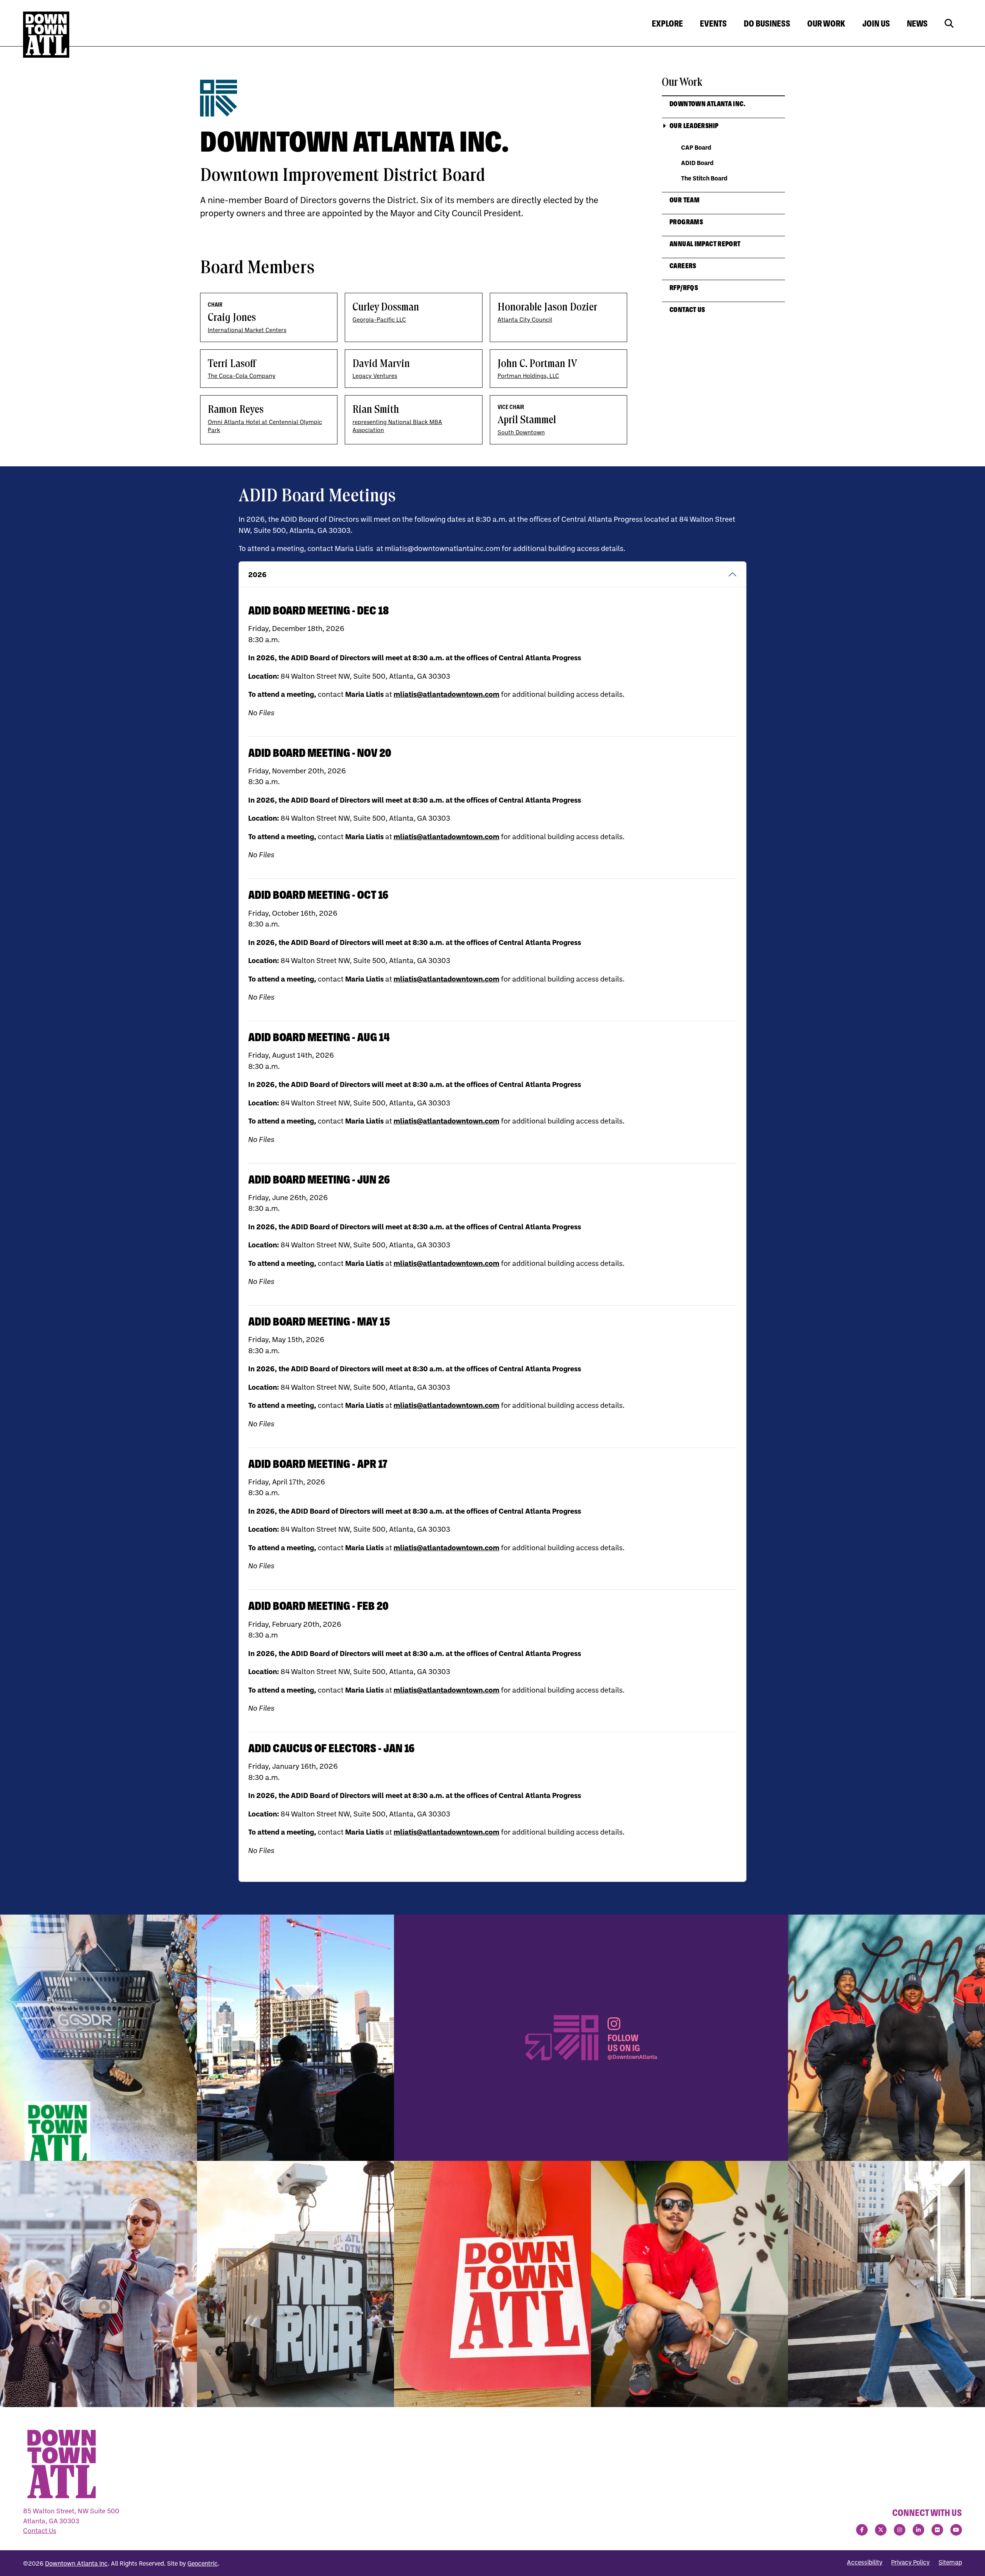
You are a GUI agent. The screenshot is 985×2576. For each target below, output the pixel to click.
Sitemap (950, 2562)
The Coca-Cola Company (242, 376)
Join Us (876, 23)
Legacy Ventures (375, 376)
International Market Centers (247, 330)
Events (713, 23)
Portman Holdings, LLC (528, 376)
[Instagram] (900, 2530)
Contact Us (40, 2530)
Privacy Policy (910, 2562)
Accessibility (865, 2562)
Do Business (767, 23)
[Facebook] (862, 2530)
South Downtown (521, 432)
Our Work (826, 23)
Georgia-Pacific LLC (379, 320)
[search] (949, 24)
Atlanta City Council (525, 320)
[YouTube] (956, 2530)
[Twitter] (881, 2530)
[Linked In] (918, 2530)
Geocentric (203, 2563)
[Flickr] (937, 2530)
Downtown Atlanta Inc (76, 2563)
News (917, 23)
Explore (667, 23)
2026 (257, 574)
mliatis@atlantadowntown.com (447, 694)
